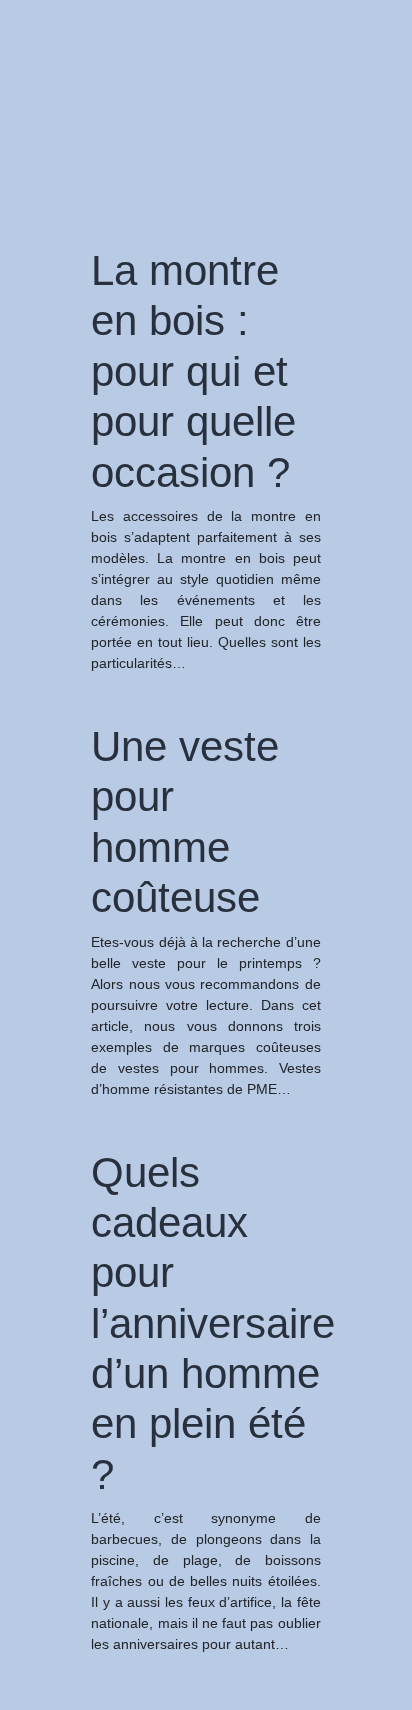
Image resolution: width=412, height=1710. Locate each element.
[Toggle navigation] (43, 48)
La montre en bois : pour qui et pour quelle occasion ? (193, 371)
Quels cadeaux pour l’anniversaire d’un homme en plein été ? (213, 1323)
